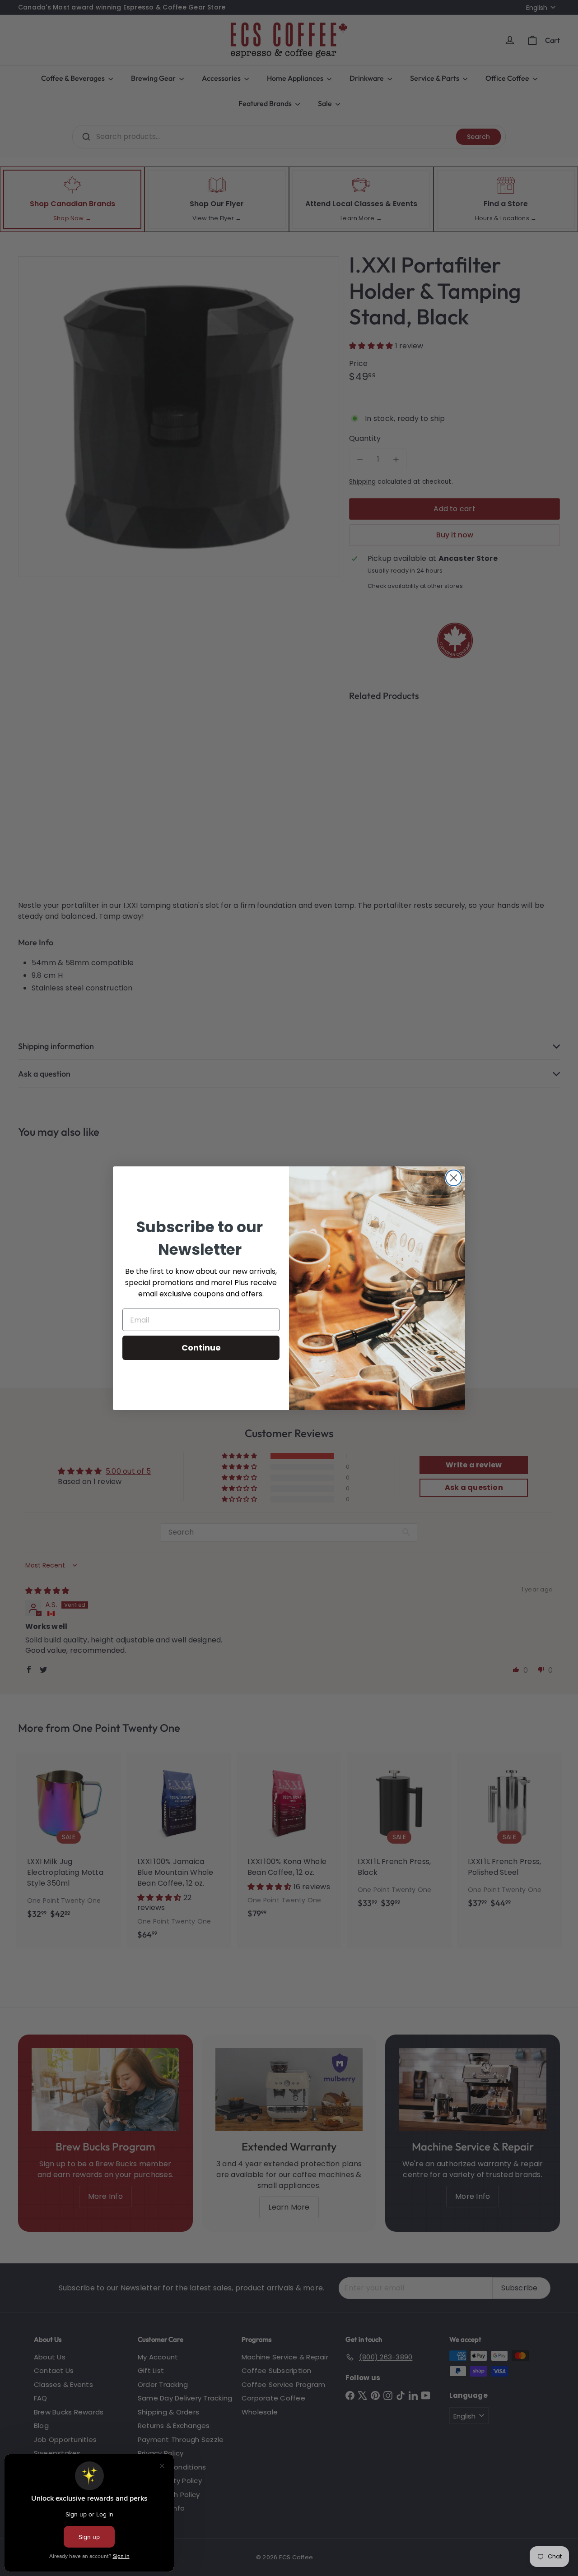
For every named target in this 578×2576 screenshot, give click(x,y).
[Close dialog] (454, 1178)
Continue (201, 1348)
